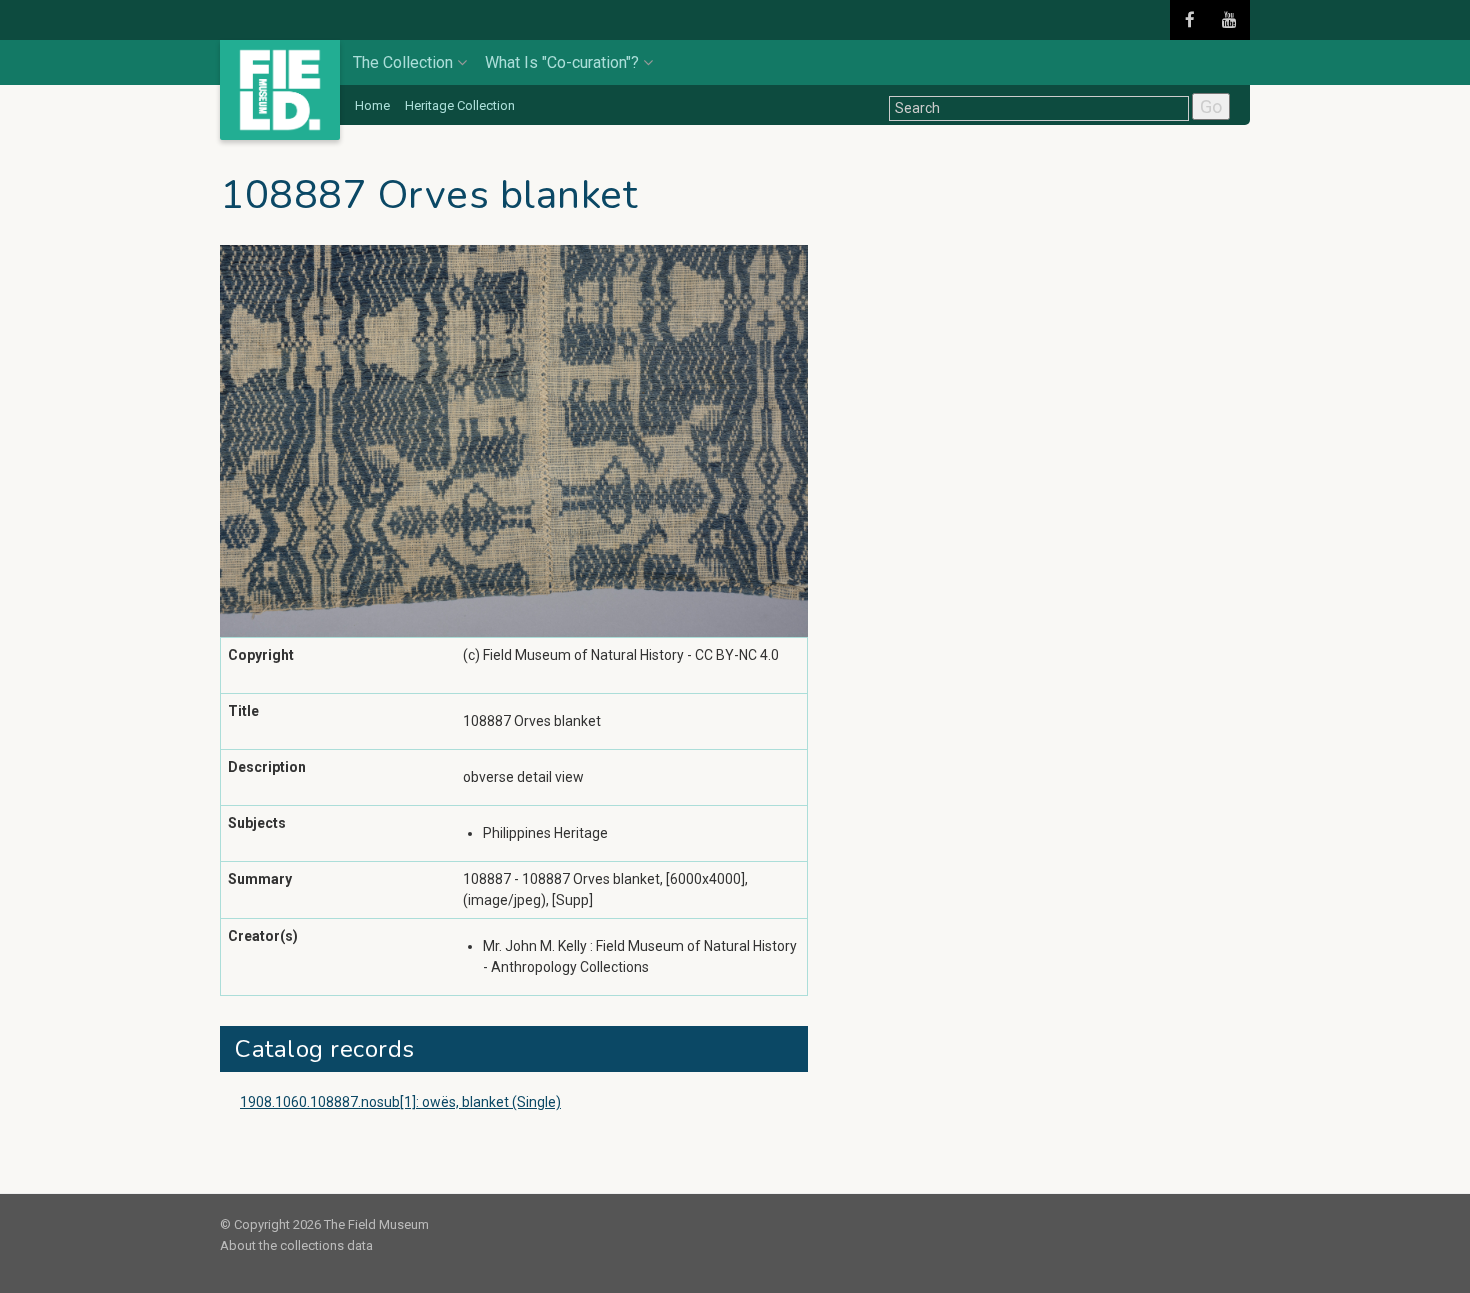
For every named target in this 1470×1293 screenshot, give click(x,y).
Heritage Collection (460, 105)
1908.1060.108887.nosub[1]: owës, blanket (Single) (400, 1102)
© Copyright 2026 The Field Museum (324, 1224)
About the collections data (296, 1245)
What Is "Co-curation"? (562, 62)
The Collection (403, 62)
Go (1211, 106)
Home (372, 105)
